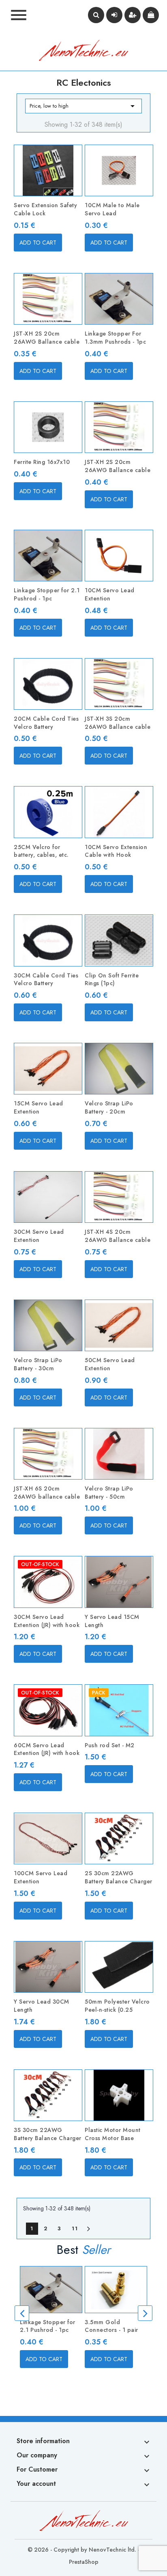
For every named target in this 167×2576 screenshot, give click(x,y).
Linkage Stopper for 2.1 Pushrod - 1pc (47, 594)
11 (75, 2228)
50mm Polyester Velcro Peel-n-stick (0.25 (117, 2006)
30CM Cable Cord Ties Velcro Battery (46, 979)
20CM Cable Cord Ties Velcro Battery (46, 723)
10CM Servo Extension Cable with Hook (116, 851)
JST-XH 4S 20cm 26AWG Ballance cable (118, 1236)
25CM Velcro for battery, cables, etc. (41, 851)
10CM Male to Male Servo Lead (112, 209)
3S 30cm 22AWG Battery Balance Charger (48, 2134)
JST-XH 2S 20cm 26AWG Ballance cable (47, 338)
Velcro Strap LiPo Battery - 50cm (109, 1493)
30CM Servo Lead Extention (39, 1236)
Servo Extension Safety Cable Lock (45, 209)
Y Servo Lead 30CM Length (42, 2006)
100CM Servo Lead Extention (41, 1877)
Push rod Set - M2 (110, 1745)
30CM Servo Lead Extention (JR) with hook (47, 1621)
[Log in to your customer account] (114, 15)
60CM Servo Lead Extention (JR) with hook (47, 1749)
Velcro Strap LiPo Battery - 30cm (38, 1364)
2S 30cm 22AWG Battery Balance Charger (119, 1877)
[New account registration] (133, 15)
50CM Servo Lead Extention (110, 1364)
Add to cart (38, 243)
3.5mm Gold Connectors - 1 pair (111, 2326)
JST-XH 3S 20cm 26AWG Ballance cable (118, 723)
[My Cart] (151, 15)
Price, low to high (83, 106)
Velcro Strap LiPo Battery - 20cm (109, 1107)
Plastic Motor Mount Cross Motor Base (113, 2134)
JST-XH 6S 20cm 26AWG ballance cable (47, 1493)
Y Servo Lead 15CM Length (112, 1621)
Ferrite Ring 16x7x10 (42, 462)
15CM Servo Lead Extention (39, 1107)
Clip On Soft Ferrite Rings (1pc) (112, 979)
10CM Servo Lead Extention (110, 594)
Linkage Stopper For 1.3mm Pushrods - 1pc (115, 338)
